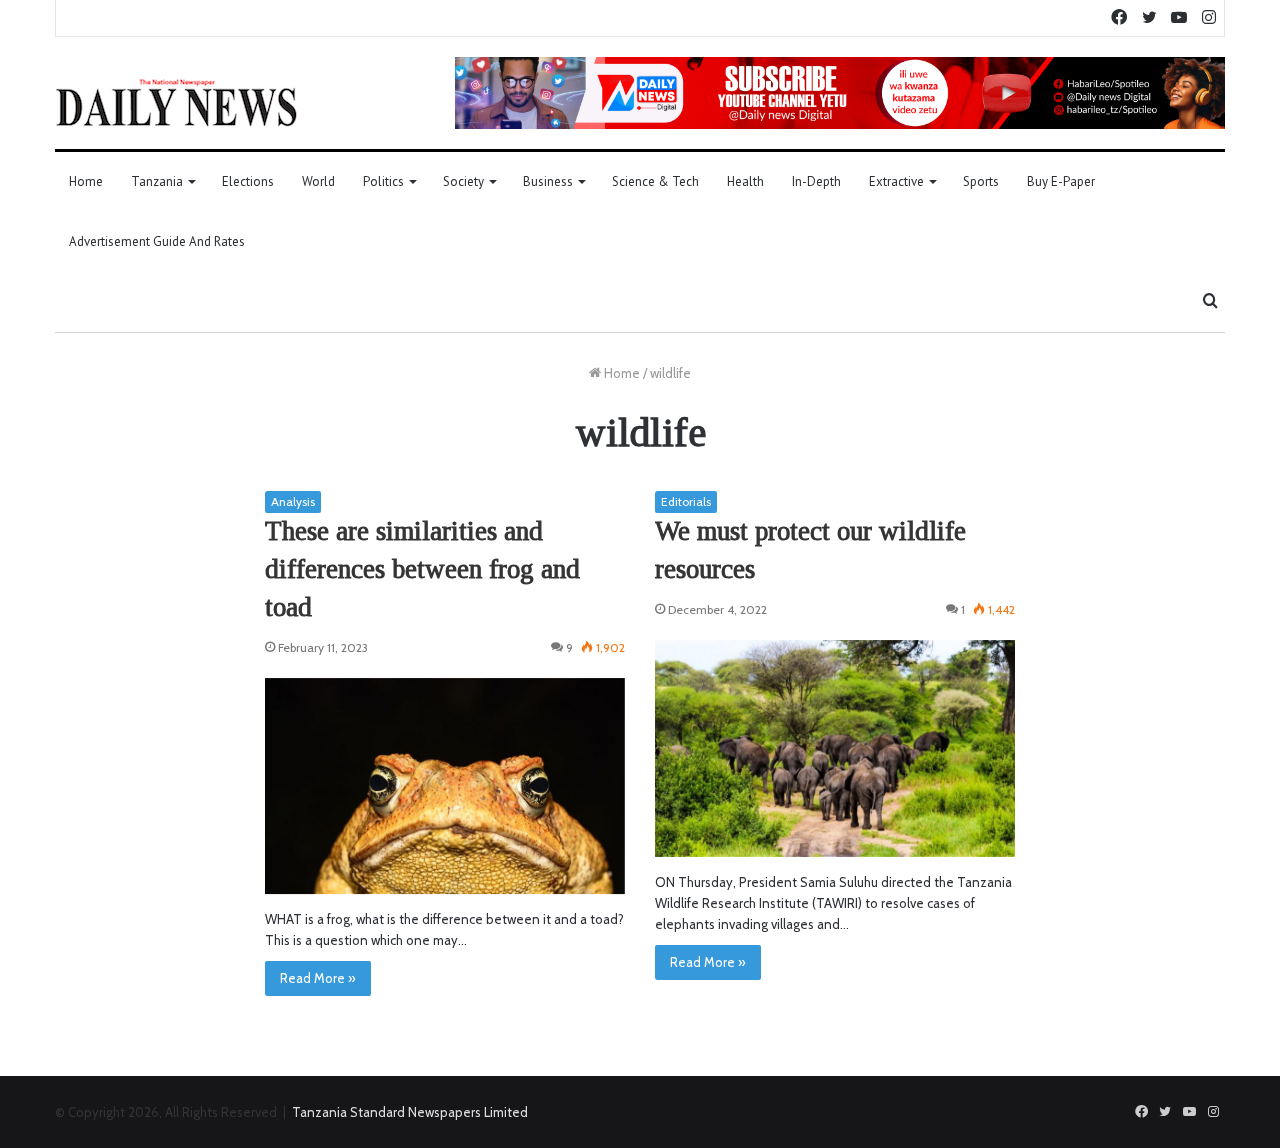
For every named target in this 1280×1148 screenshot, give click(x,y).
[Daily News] (176, 102)
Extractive (896, 181)
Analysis (293, 501)
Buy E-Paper (1061, 181)
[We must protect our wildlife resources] (835, 748)
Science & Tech (655, 181)
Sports (981, 181)
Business (548, 181)
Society (463, 181)
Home (86, 181)
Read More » (318, 978)
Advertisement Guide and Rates (157, 241)
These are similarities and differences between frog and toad (422, 569)
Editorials (686, 501)
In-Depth (816, 181)
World (318, 181)
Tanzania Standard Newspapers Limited (410, 1112)
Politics (383, 181)
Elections (248, 181)
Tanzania (157, 181)
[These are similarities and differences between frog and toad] (445, 786)
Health (745, 181)
